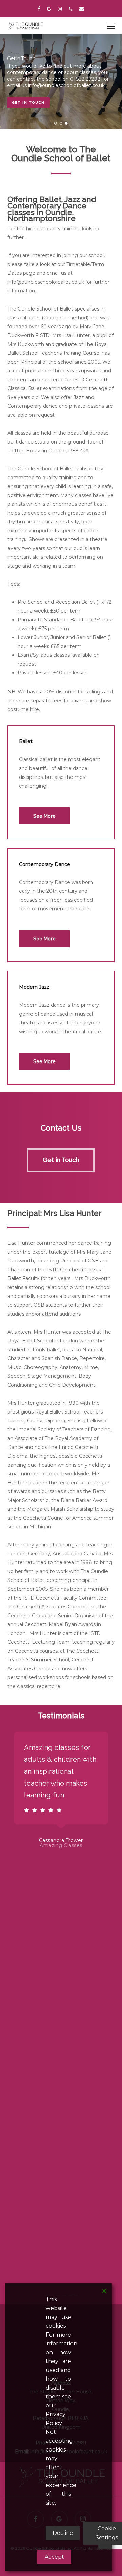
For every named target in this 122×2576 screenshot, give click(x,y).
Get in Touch (28, 103)
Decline (63, 2533)
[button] (111, 26)
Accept (54, 2557)
